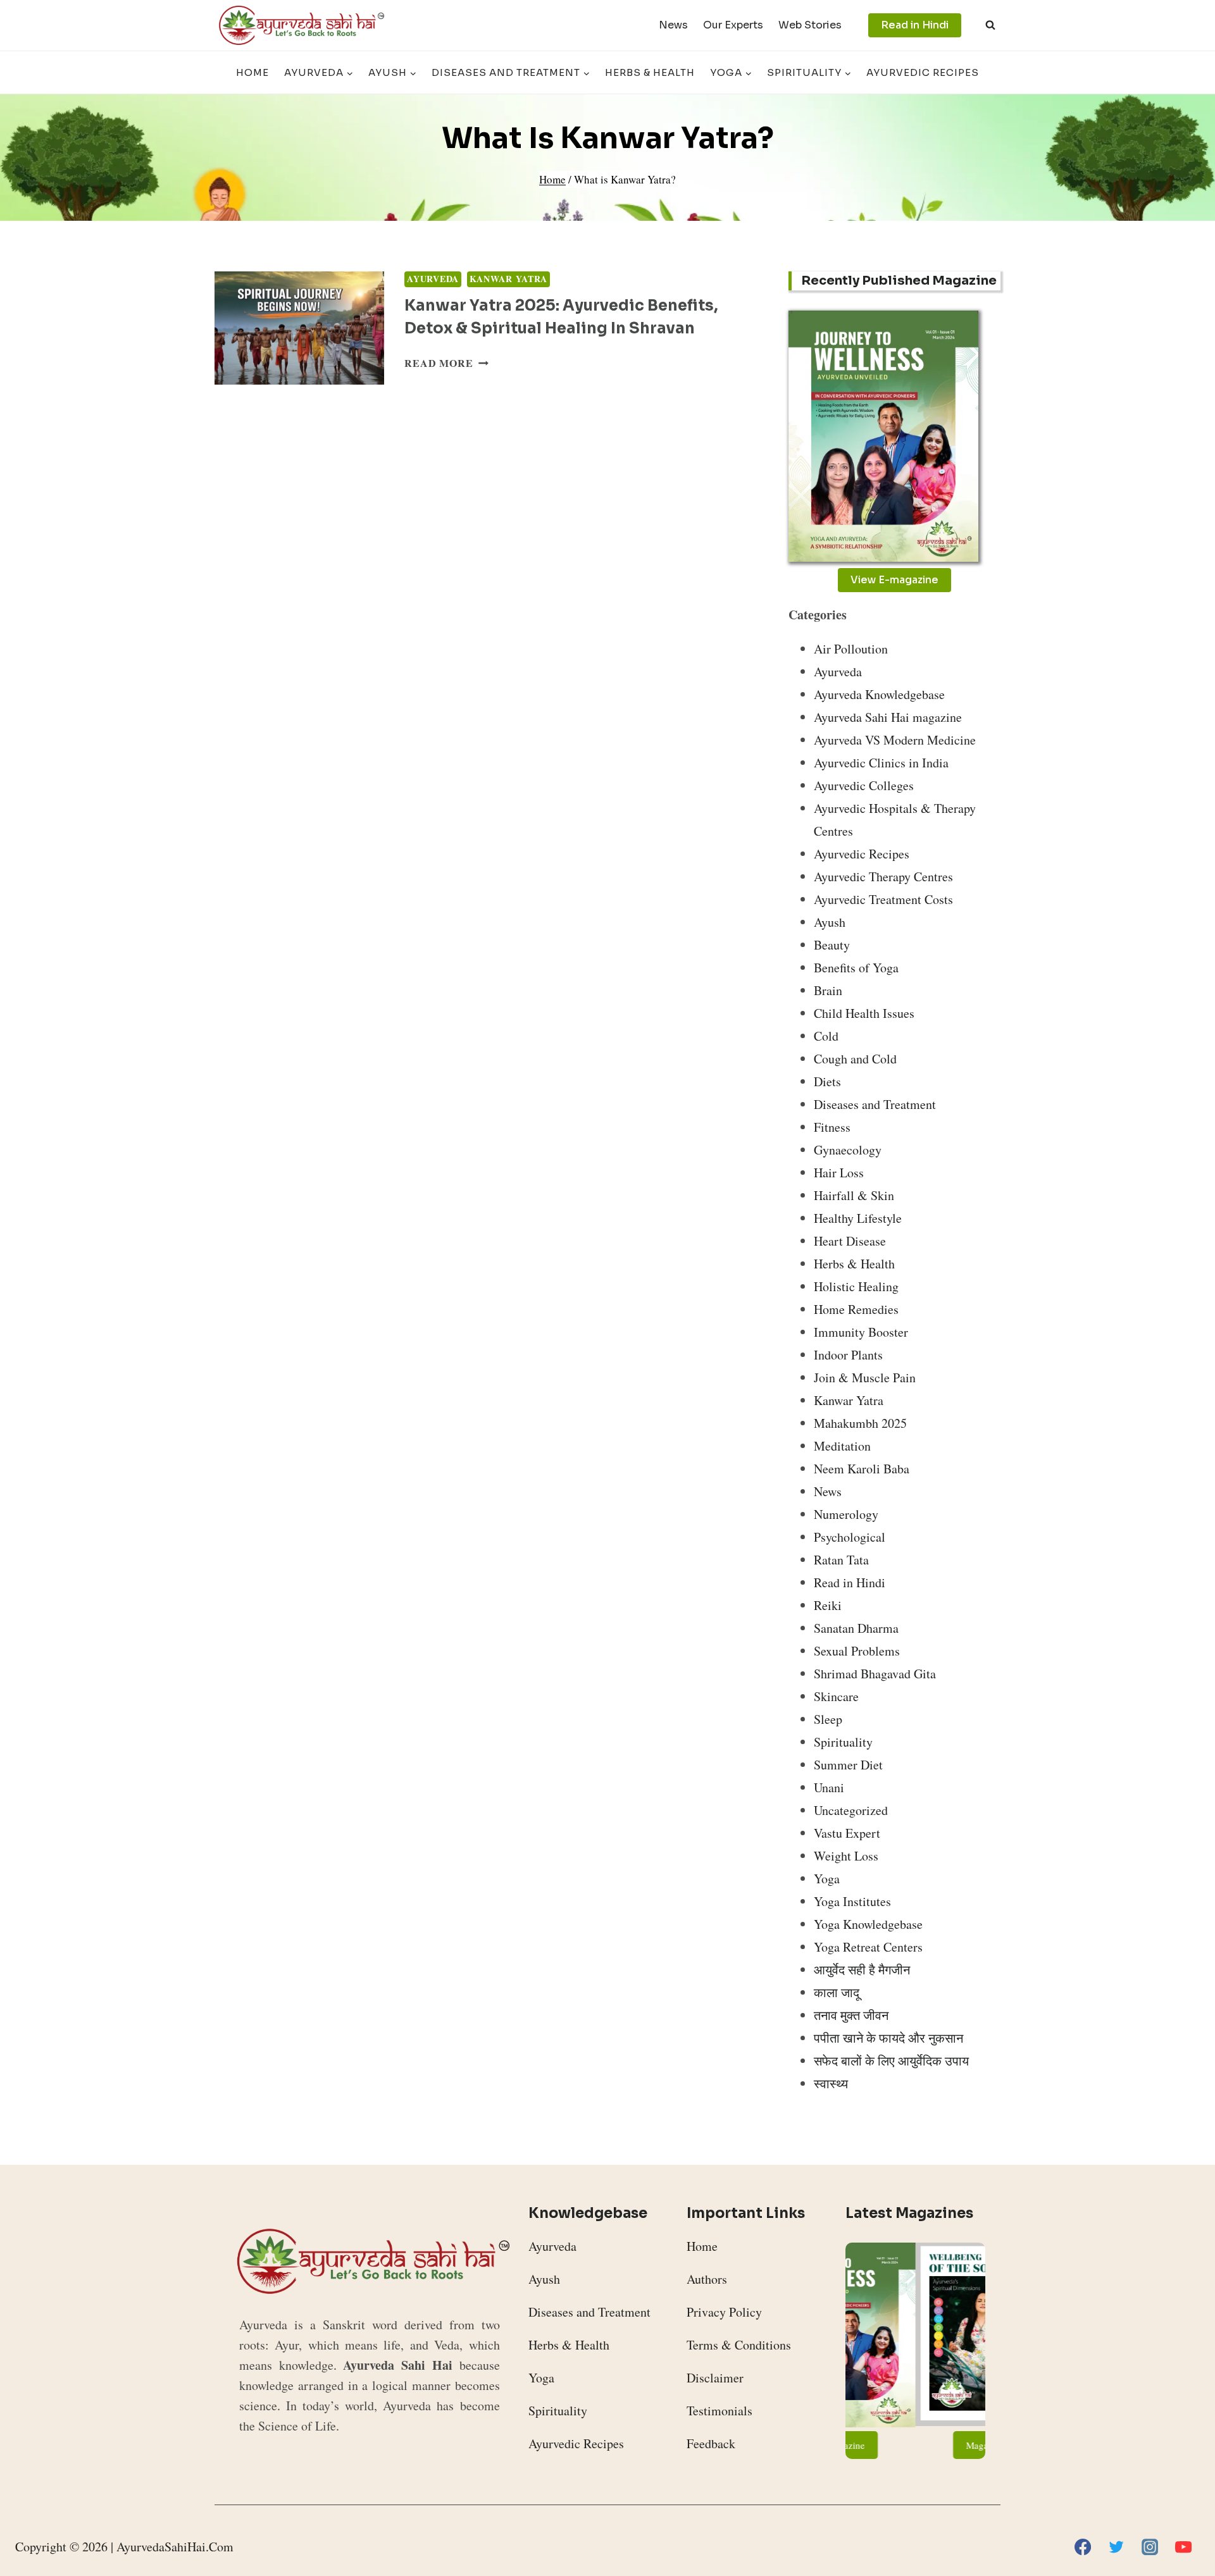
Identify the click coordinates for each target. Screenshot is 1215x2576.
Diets (827, 1081)
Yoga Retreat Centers (868, 1947)
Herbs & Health (650, 72)
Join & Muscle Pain (865, 1378)
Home (252, 72)
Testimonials (720, 2411)
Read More (446, 363)
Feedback (711, 2443)
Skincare (836, 1696)
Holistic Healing (856, 1286)
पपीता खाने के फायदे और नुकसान (888, 2038)
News (673, 25)
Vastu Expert (847, 1833)
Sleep (828, 1719)
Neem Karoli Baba (862, 1469)
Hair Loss (839, 1173)
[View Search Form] (990, 25)
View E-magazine (894, 580)
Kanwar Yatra (508, 279)
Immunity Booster (861, 1332)
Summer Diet (848, 1765)
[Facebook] (1083, 2547)
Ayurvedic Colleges (864, 785)
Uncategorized (851, 1810)
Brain (828, 990)
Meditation (842, 1446)
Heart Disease (850, 1241)
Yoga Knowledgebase (868, 1924)
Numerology (846, 1514)
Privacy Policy (724, 2312)
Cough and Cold (855, 1059)
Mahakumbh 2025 (860, 1423)
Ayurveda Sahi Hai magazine (888, 717)
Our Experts (733, 25)
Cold (826, 1036)
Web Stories (810, 25)
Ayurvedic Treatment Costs (883, 899)
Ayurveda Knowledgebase (879, 694)
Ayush (830, 922)
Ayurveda (433, 279)
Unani (829, 1787)
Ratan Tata (841, 1560)
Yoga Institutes (852, 1901)
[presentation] (299, 328)
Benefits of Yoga (856, 968)
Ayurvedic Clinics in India (881, 763)
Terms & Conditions (739, 2345)
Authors (707, 2279)
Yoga (827, 1879)
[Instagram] (1150, 2547)
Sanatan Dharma (856, 1628)
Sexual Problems (857, 1651)
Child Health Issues (864, 1013)
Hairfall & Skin (854, 1195)
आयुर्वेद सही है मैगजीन (862, 1970)
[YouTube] (1183, 2547)
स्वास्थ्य (831, 2084)
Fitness (832, 1127)
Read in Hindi (915, 25)
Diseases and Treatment (875, 1104)
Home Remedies (856, 1309)
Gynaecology (848, 1150)
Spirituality (843, 1742)
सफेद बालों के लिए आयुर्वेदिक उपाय (891, 2061)
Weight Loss (846, 1856)
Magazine (915, 2445)
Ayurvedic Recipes (923, 72)
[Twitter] (1116, 2547)
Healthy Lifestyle (858, 1218)
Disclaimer (715, 2378)
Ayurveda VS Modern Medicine (895, 740)
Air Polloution (851, 649)
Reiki (828, 1605)
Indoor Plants (848, 1355)
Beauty (832, 945)
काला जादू (837, 1992)
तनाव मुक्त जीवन (851, 2015)
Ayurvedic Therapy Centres (883, 876)
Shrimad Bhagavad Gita (875, 1674)
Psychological (850, 1537)
